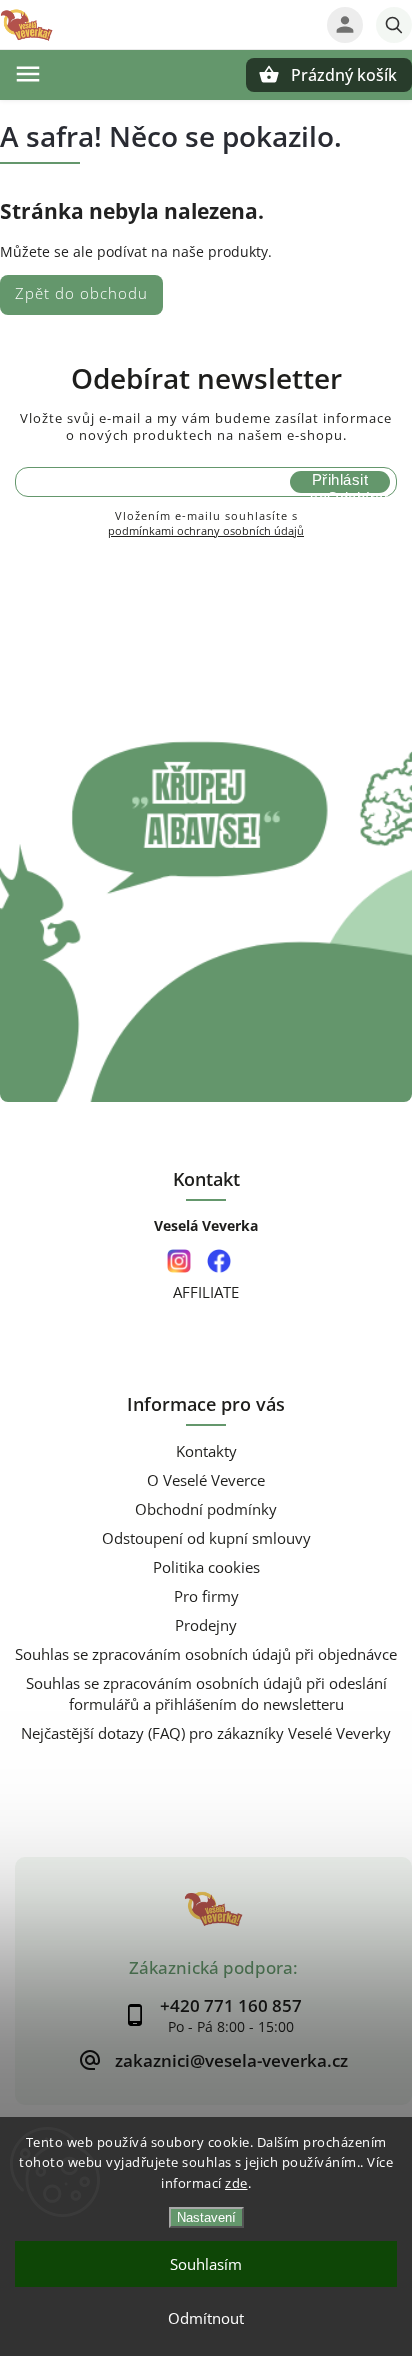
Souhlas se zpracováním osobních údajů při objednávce (206, 1654)
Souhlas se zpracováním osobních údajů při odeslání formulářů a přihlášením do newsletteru (206, 1694)
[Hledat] (394, 25)
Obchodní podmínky (206, 1509)
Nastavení (206, 2217)
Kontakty (206, 1451)
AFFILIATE (206, 1292)
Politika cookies (206, 1567)
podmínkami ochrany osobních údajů (206, 530)
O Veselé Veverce (206, 1480)
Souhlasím (206, 2264)
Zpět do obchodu (81, 293)
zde (236, 2183)
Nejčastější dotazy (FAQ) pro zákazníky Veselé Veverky (206, 1733)
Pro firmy (206, 1596)
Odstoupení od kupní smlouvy (206, 1538)
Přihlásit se (339, 482)
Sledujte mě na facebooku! (218, 1261)
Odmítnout (206, 2318)
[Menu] (28, 74)
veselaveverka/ (178, 1261)
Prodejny (206, 1625)
